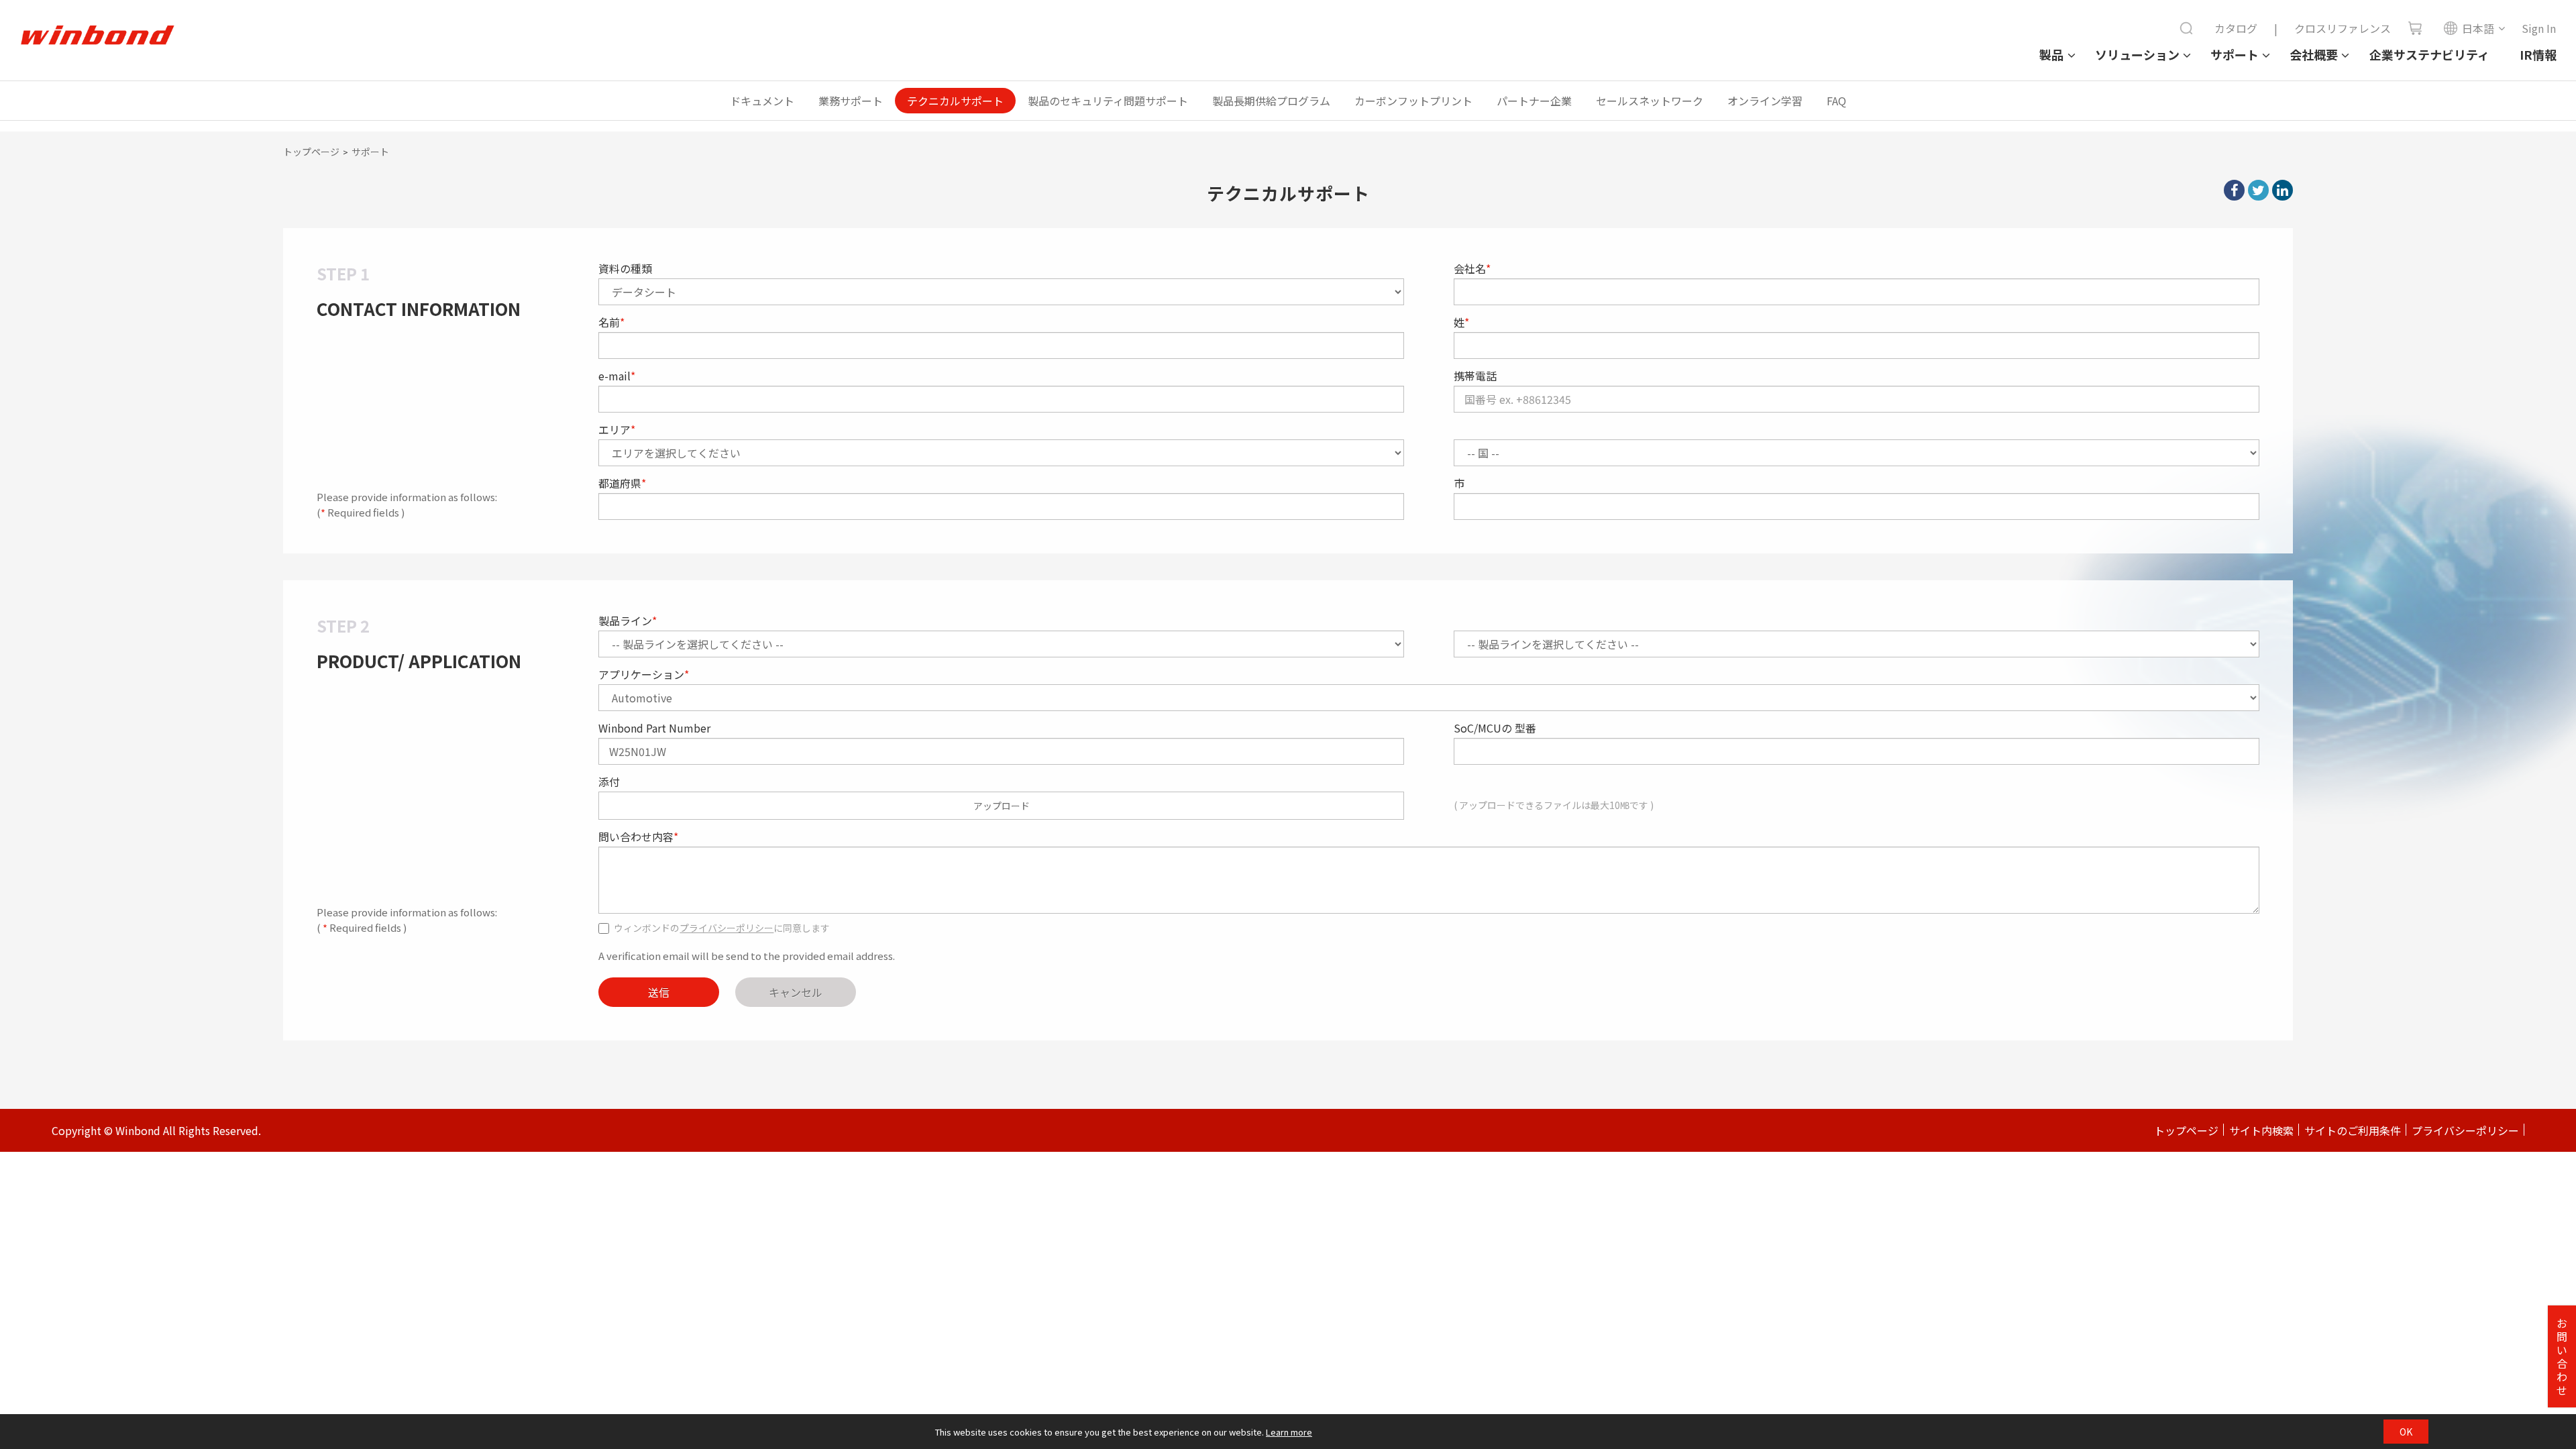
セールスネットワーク (1650, 101)
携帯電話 (1475, 376)
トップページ (311, 152)
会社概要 (2314, 54)
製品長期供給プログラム (1271, 101)
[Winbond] (97, 36)
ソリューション (2137, 54)
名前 (611, 322)
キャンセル (796, 992)
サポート (2235, 54)
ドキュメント (762, 101)
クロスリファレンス (2343, 28)
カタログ (2236, 28)
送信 (659, 992)
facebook (2234, 190)
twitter (2258, 190)
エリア (617, 429)
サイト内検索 (2261, 1130)
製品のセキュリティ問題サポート (1108, 101)
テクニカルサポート (955, 101)
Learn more (1289, 1432)
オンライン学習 (1765, 101)
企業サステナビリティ (2429, 54)
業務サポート (851, 101)
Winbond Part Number (654, 728)
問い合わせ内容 (638, 837)
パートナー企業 (1534, 101)
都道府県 (622, 483)
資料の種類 (625, 268)
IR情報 (2538, 54)
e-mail (617, 376)
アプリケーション (644, 674)
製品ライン (628, 621)
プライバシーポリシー (727, 928)
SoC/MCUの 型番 (1495, 728)
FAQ (1836, 101)
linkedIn (2283, 190)
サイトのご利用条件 (2353, 1130)
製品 (2051, 54)
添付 (609, 782)
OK (2406, 1432)
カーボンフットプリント (1413, 101)
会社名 (1472, 268)
